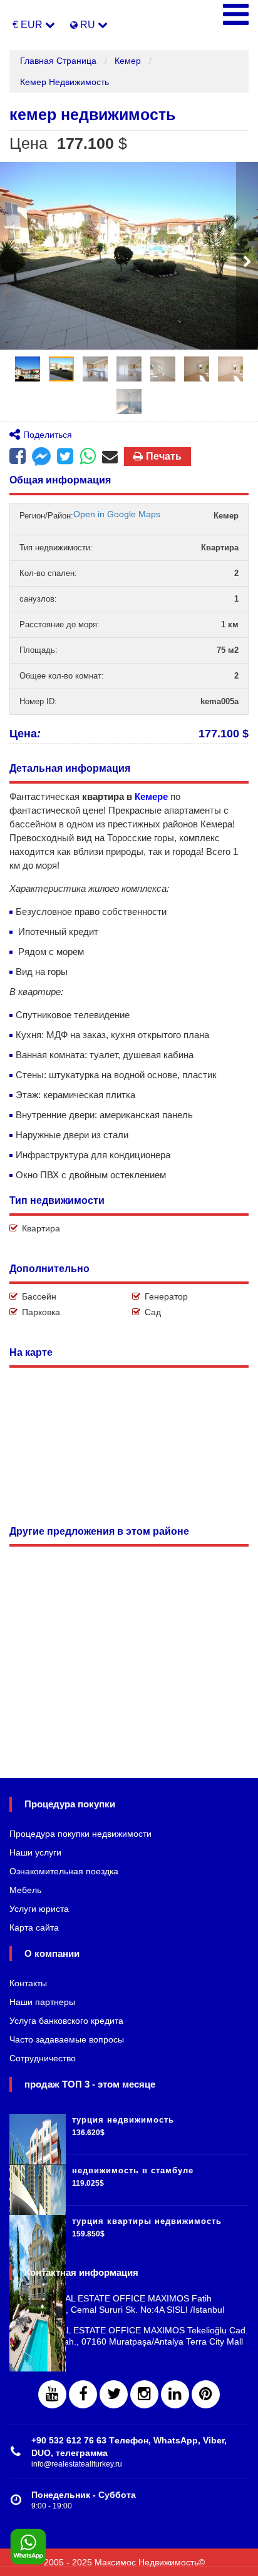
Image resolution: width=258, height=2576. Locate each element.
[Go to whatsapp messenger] (88, 457)
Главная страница (58, 61)
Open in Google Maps (117, 514)
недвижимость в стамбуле (133, 2170)
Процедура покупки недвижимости (80, 1834)
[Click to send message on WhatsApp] (28, 2547)
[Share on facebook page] (41, 458)
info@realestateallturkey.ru (77, 2464)
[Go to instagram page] (144, 2394)
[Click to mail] (110, 457)
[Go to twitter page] (114, 2394)
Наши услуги (35, 1852)
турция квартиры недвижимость (147, 2221)
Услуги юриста (39, 1909)
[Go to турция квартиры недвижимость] (38, 2231)
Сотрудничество (43, 2058)
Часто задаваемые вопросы (67, 2039)
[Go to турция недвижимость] (38, 2129)
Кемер (128, 61)
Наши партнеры (42, 2002)
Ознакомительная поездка (64, 1871)
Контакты (28, 1983)
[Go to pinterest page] (206, 2394)
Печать (164, 456)
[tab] (28, 369)
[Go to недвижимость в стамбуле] (38, 2180)
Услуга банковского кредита (66, 2021)
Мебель (25, 1890)
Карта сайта (34, 1927)
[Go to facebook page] (18, 457)
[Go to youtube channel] (52, 2394)
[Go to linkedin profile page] (175, 2394)
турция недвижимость (123, 2120)
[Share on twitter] (65, 457)
